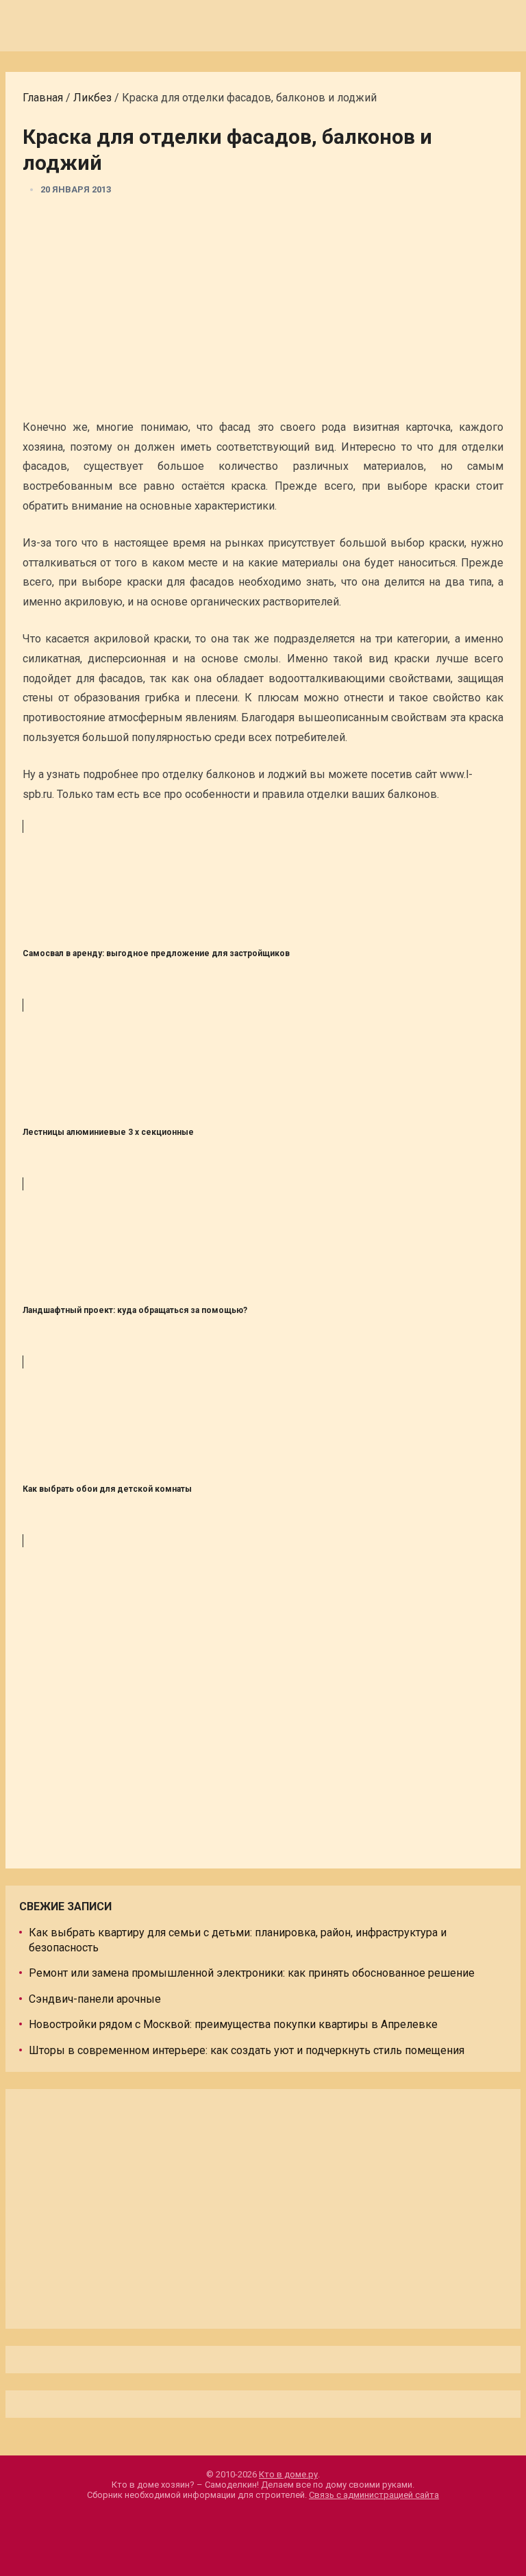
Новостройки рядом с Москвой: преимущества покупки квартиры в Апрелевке (233, 2024)
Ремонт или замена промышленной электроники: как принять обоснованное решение (252, 1973)
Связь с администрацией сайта (374, 2495)
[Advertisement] (263, 312)
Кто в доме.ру (288, 2474)
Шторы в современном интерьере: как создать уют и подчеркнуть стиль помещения (247, 2050)
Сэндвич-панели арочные (95, 1999)
